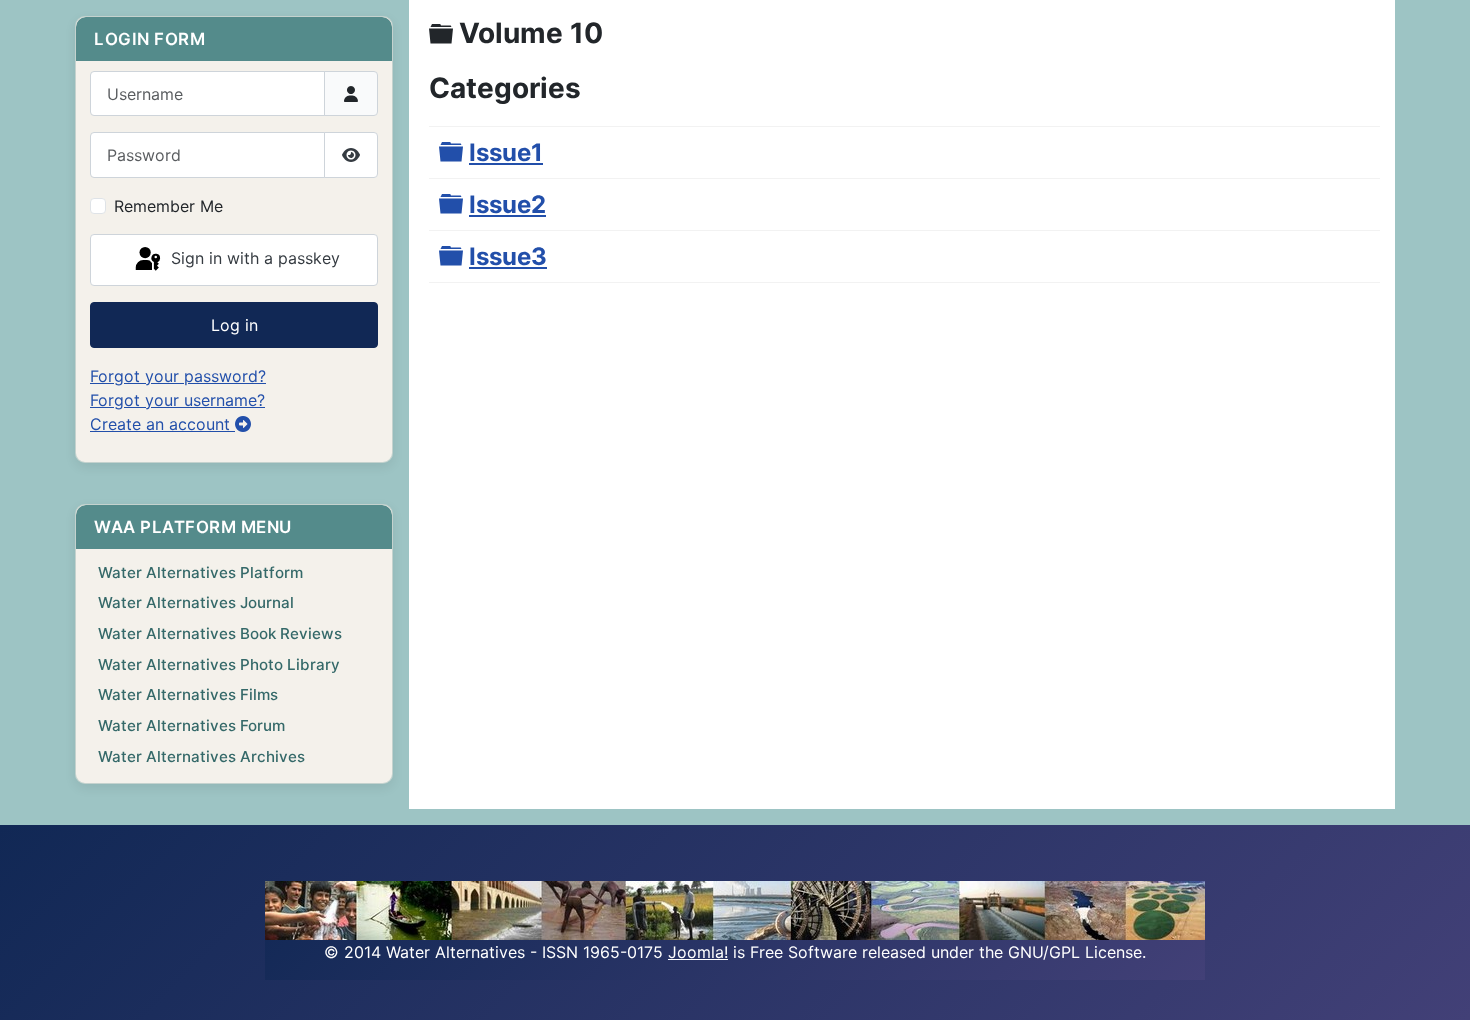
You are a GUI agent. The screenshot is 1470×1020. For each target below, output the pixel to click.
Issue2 (507, 204)
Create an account (162, 424)
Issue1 (506, 152)
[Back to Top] (1435, 983)
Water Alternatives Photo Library (219, 664)
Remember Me (168, 206)
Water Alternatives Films (188, 694)
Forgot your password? (178, 376)
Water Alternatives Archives (201, 756)
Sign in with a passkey (253, 258)
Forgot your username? (177, 400)
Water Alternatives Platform (200, 572)
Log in (234, 325)
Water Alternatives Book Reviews (220, 633)
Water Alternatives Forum (191, 725)
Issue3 (508, 256)
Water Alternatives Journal (196, 602)
